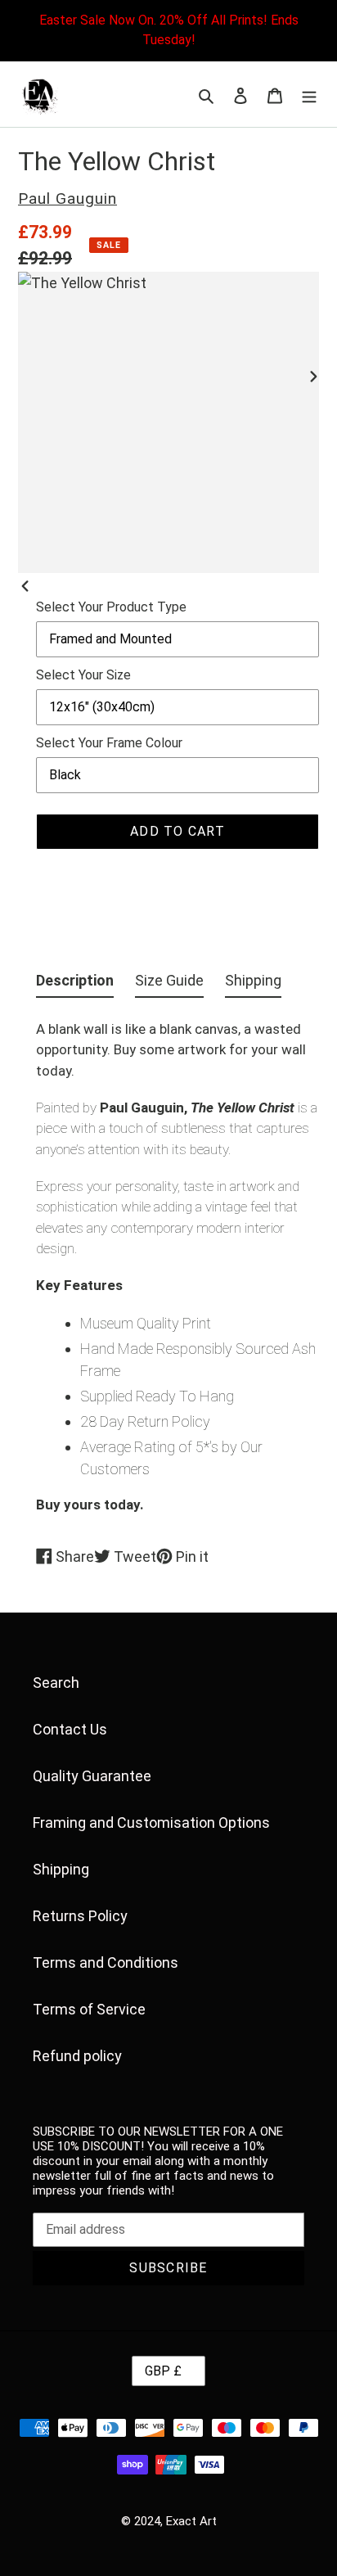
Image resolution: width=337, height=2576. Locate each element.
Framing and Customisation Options (151, 1823)
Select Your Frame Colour (109, 743)
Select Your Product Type (111, 607)
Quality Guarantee (92, 1776)
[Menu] (309, 95)
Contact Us (70, 1729)
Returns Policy (80, 1916)
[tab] (75, 983)
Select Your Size (83, 675)
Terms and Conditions (106, 1962)
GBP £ (163, 2371)
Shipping (61, 1869)
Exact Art (191, 2521)
